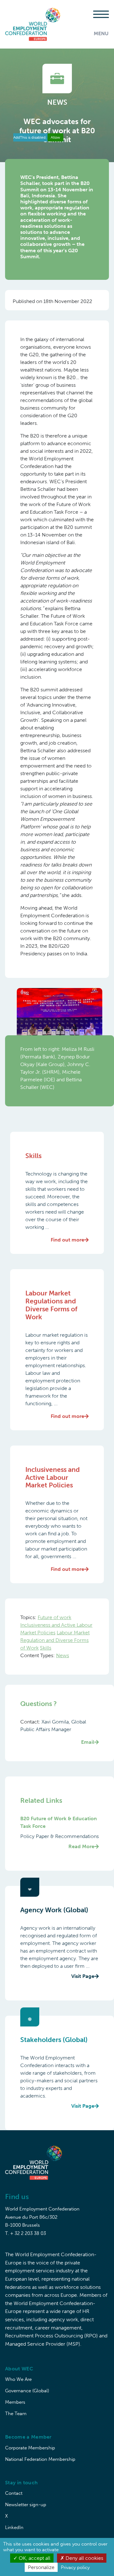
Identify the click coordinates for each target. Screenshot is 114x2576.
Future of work (54, 1617)
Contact (14, 2493)
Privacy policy (75, 2567)
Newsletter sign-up (26, 2505)
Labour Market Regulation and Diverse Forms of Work (55, 1640)
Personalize (41, 2567)
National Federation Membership (40, 2459)
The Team (16, 2414)
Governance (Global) (27, 2391)
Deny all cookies (84, 2558)
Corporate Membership (30, 2448)
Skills (46, 1648)
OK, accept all (34, 2558)
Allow (55, 137)
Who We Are (18, 2379)
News (63, 1655)
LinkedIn (14, 2527)
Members (15, 2402)
